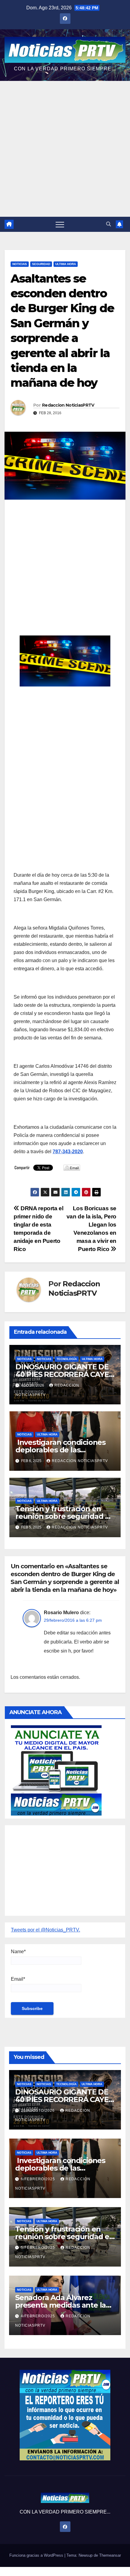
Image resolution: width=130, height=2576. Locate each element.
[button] (109, 224)
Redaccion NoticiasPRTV (68, 405)
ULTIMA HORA (66, 264)
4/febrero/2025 (39, 2316)
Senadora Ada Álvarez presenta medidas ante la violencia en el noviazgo (60, 2305)
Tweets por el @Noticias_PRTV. (45, 1930)
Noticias (20, 264)
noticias (24, 1359)
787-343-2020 (68, 1152)
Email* (18, 1979)
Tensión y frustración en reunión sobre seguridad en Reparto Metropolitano (65, 1516)
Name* (18, 1952)
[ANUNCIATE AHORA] (56, 1770)
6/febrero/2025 (39, 2179)
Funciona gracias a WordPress (37, 2555)
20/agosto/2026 (38, 2110)
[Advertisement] (65, 149)
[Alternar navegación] (60, 224)
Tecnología (67, 1359)
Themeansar (110, 2555)
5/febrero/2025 (39, 2248)
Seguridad (41, 264)
